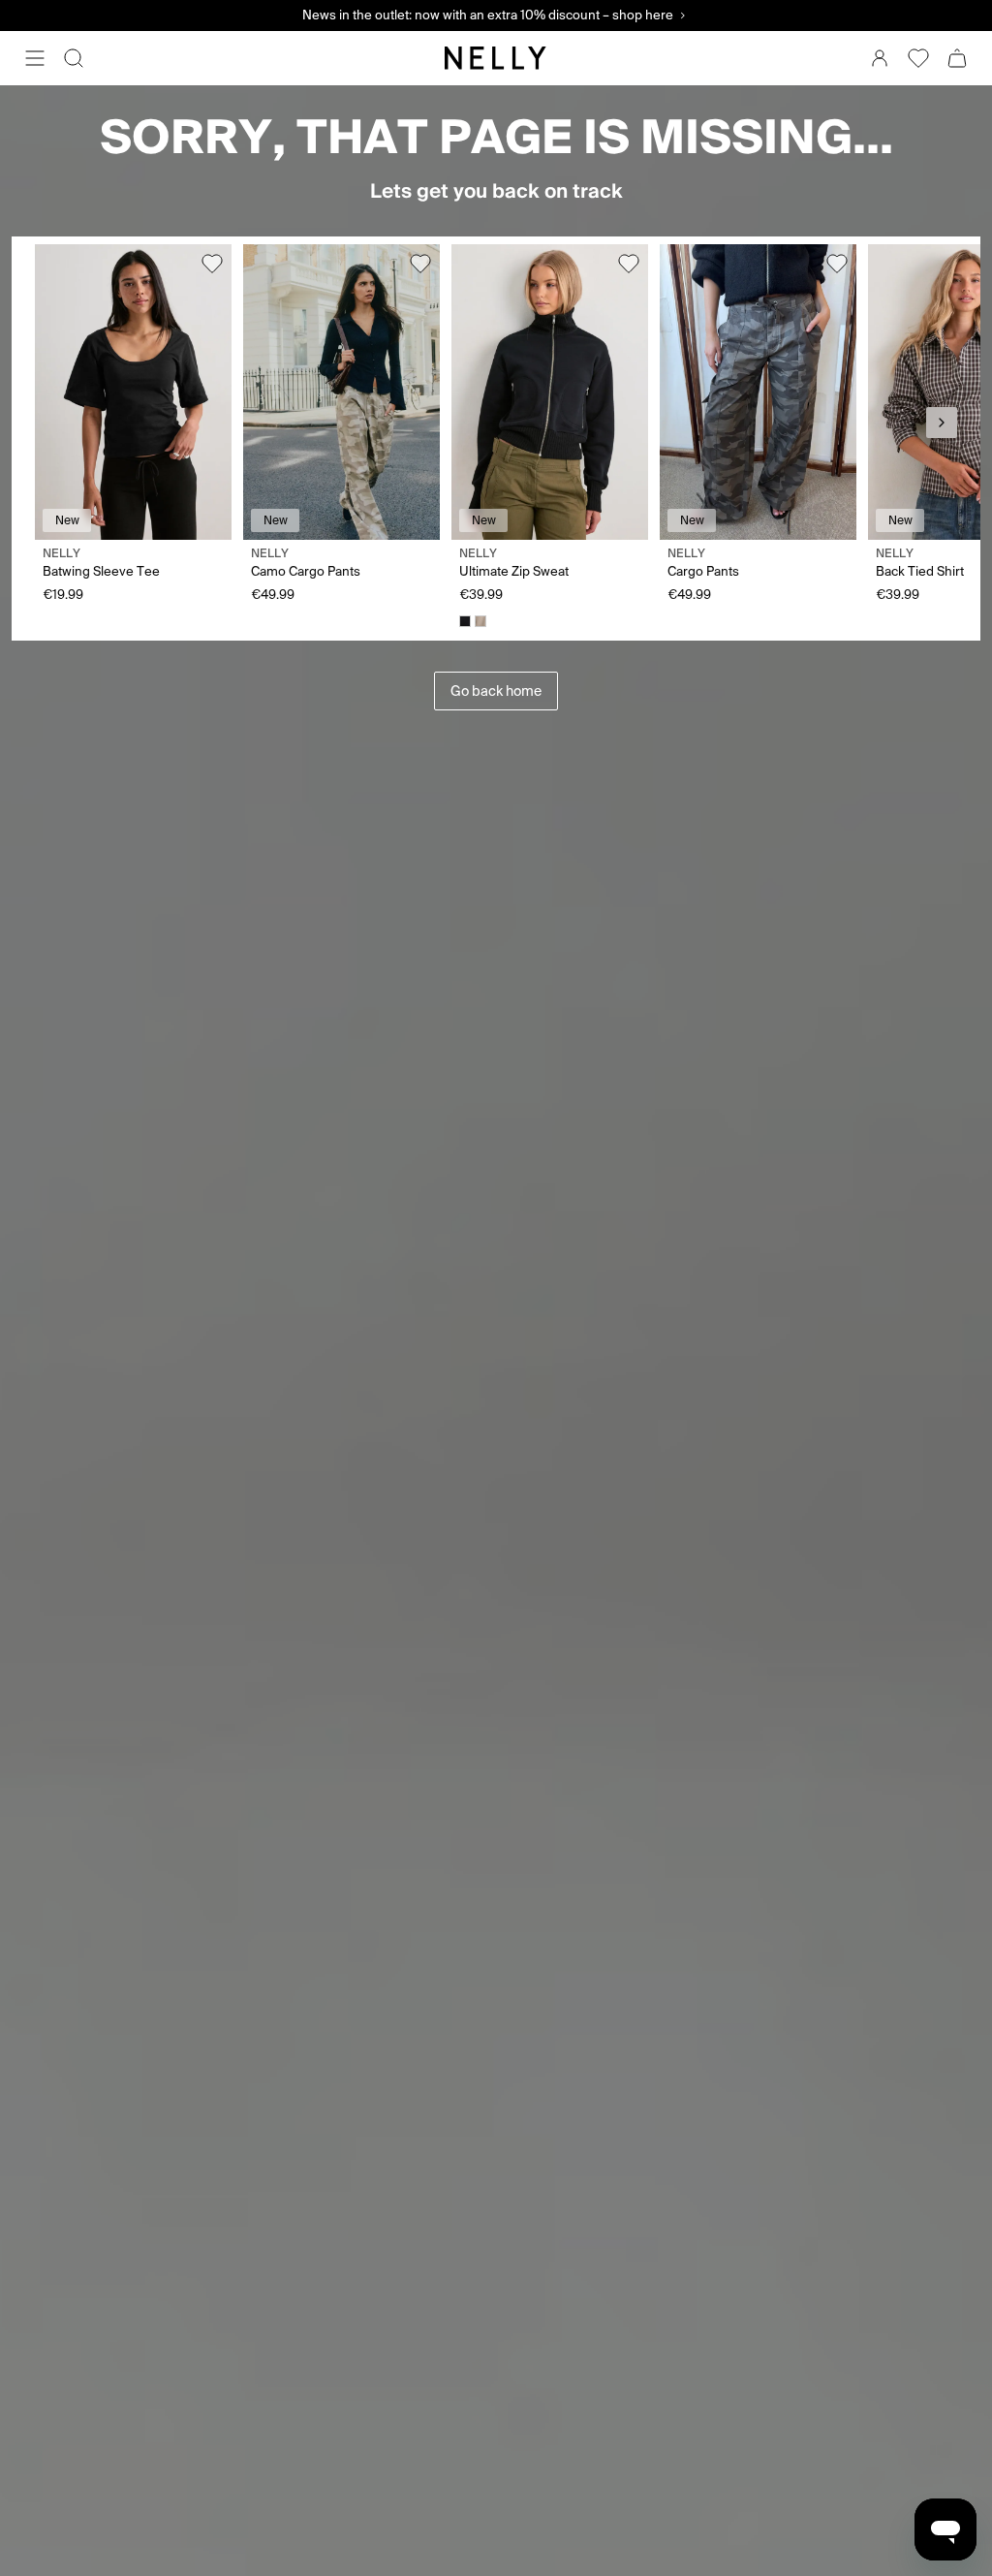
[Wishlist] (918, 58)
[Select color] (465, 621)
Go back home (496, 691)
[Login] (880, 58)
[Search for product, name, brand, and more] (74, 58)
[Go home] (496, 58)
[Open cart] (957, 58)
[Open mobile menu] (35, 58)
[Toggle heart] (212, 264)
